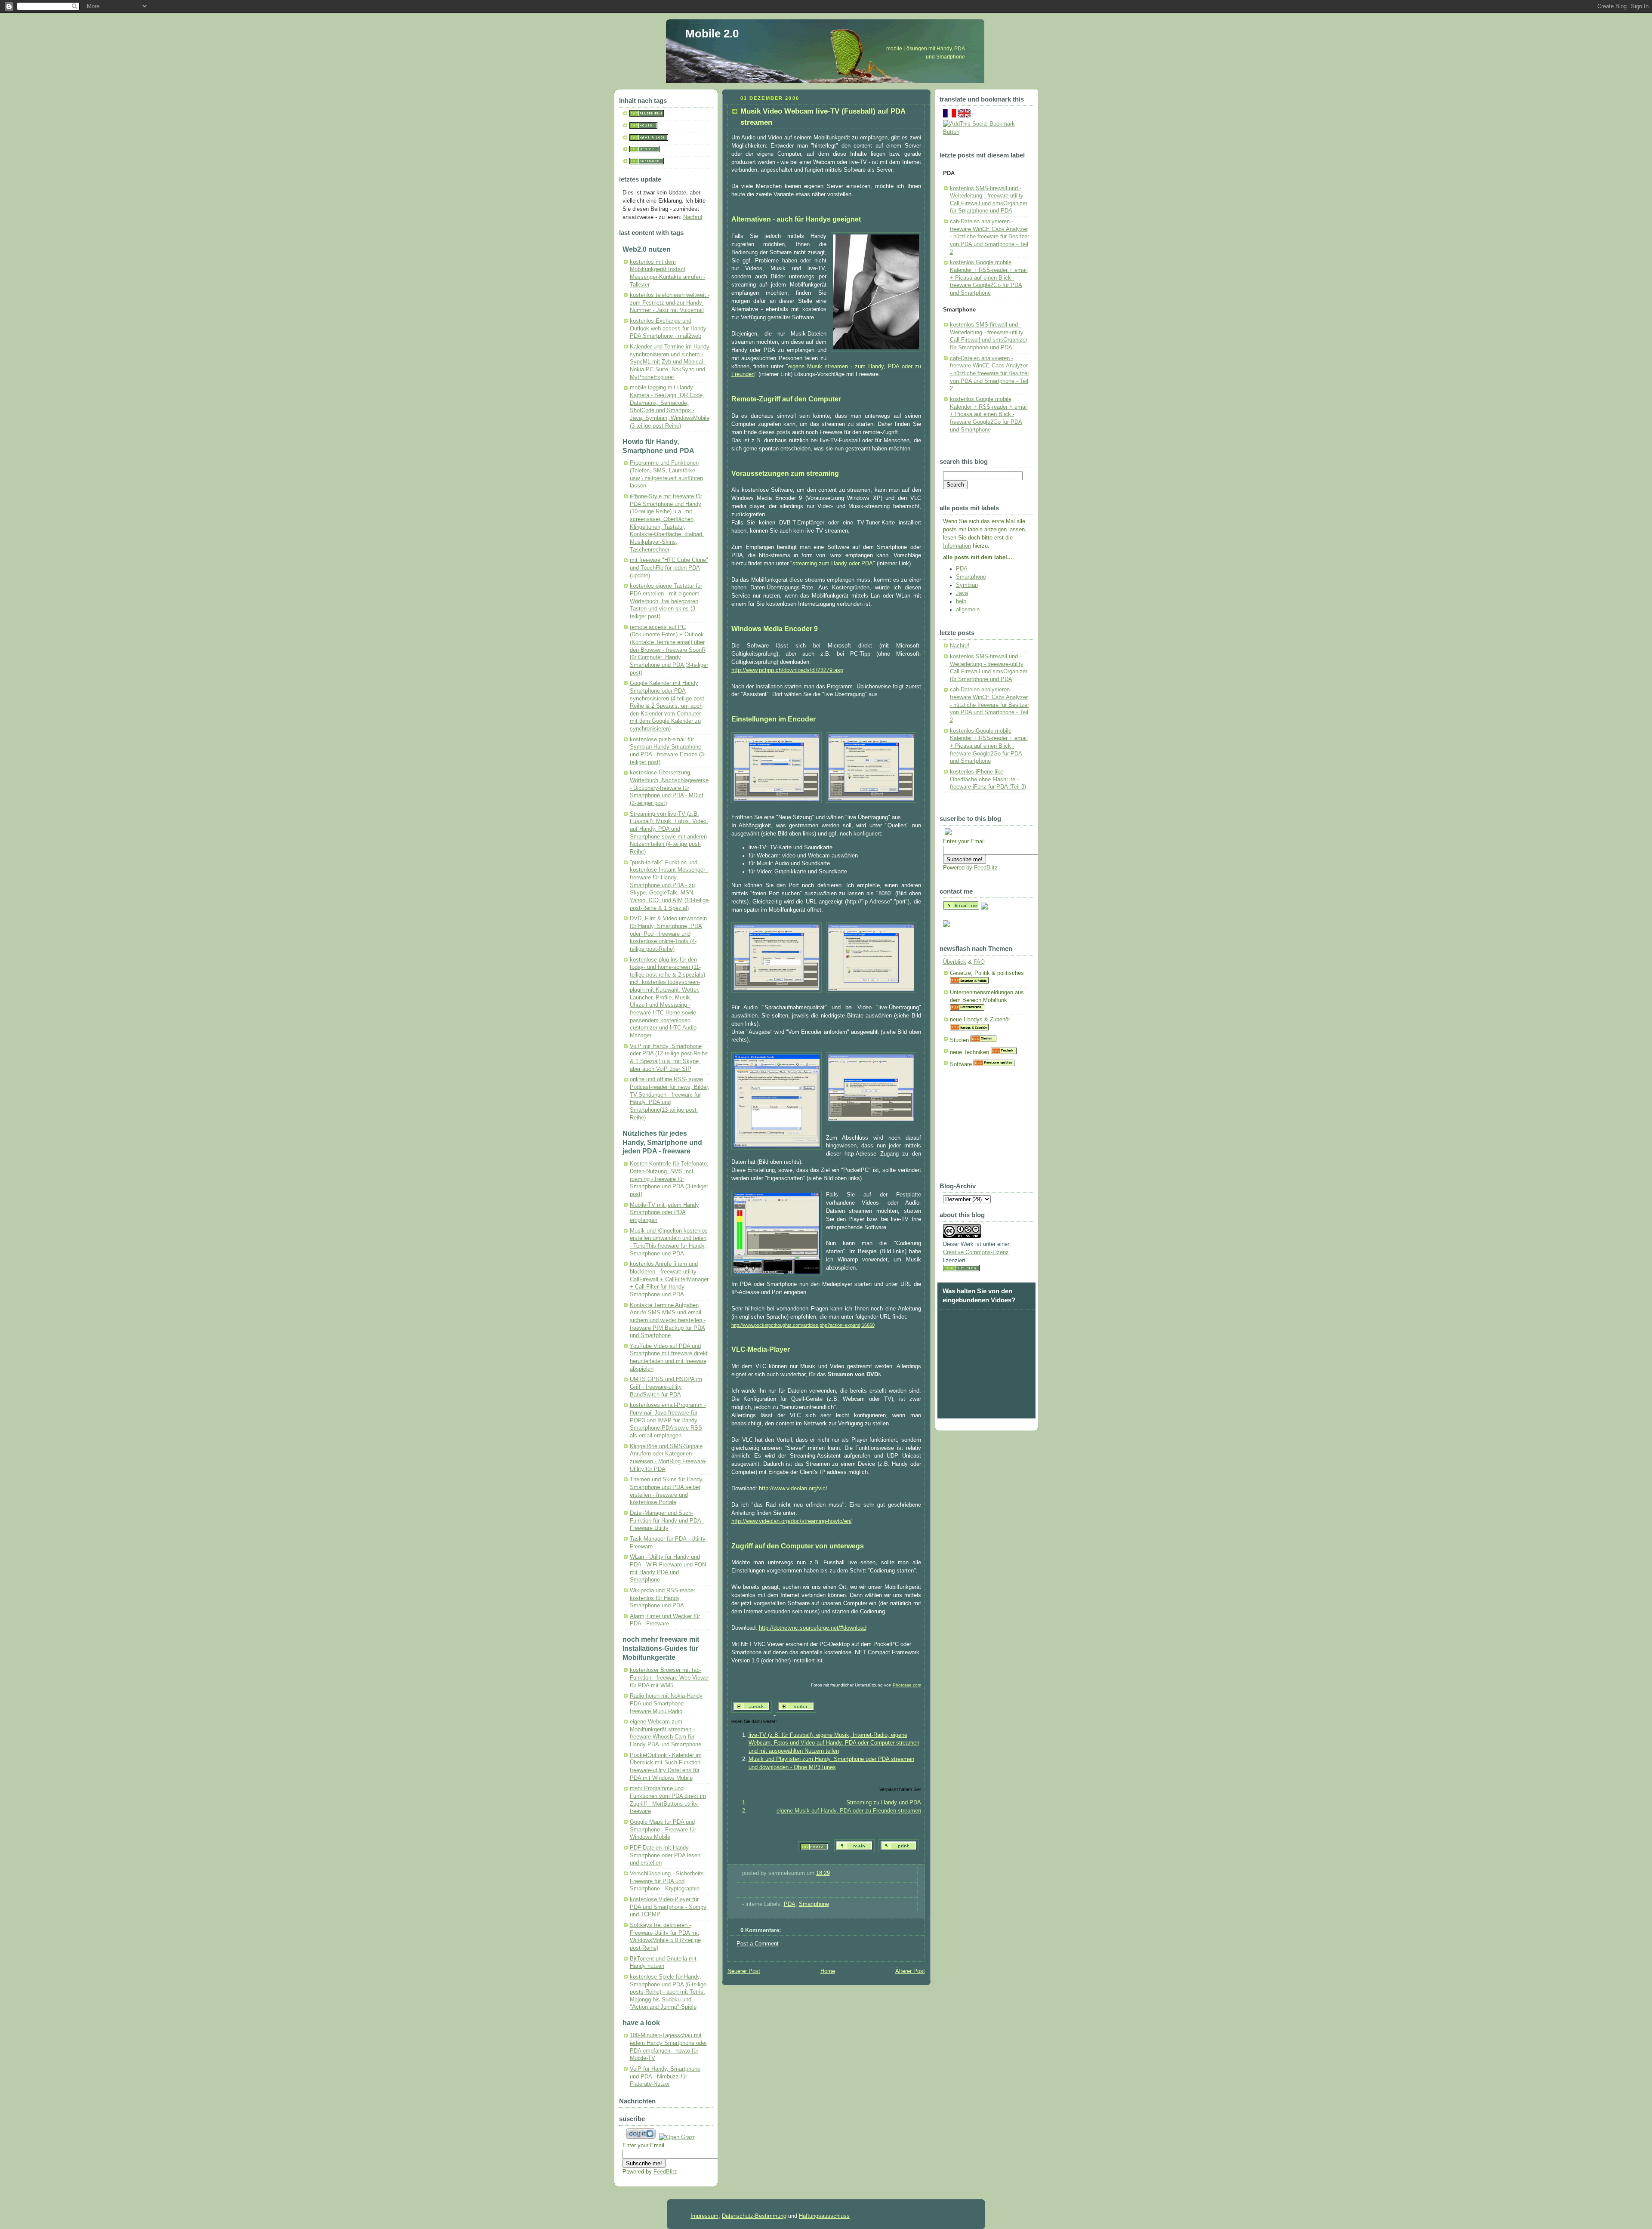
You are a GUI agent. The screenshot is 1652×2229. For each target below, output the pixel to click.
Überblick (955, 962)
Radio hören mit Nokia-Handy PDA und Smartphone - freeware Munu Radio (666, 1703)
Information (957, 546)
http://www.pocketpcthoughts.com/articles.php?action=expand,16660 (803, 1325)
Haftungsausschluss (824, 2216)
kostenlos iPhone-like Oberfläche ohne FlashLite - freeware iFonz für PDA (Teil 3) (988, 779)
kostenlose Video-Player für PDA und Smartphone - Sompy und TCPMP (668, 1907)
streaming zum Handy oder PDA (833, 564)
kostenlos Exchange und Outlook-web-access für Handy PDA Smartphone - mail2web (668, 328)
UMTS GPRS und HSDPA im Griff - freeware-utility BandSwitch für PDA (666, 1387)
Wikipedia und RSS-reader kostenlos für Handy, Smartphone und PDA (663, 1598)
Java (962, 593)
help (961, 601)
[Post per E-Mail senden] (743, 1889)
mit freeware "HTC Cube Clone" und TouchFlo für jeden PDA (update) (669, 568)
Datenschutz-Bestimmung (754, 2216)
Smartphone (814, 1904)
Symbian (967, 585)
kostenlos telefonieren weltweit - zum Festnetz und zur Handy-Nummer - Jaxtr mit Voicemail (670, 303)
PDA (790, 1904)
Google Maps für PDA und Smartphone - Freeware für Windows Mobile (663, 1830)
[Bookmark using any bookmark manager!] (986, 132)
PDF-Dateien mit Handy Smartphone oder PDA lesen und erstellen (665, 1855)
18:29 (823, 1873)
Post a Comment (758, 1944)
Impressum (704, 2216)
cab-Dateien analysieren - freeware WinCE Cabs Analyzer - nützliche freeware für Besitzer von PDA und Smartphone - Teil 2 (989, 237)
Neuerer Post (744, 1971)
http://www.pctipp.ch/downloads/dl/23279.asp (787, 670)
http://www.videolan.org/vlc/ (793, 1489)
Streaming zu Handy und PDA (884, 1803)
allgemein (968, 610)
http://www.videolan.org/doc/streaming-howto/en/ (792, 1521)
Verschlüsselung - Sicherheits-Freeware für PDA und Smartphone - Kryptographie (668, 1881)
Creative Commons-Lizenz (976, 1252)
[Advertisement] (986, 1129)
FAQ (979, 962)
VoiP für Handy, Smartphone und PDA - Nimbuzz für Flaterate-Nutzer (665, 2076)
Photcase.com (907, 1685)
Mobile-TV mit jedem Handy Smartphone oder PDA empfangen (664, 1213)
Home (828, 1971)
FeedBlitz (665, 2172)
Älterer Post (910, 1971)
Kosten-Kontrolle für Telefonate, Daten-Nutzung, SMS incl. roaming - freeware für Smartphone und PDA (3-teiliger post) (669, 1179)
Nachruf (693, 217)
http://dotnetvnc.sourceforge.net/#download (813, 1628)
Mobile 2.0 (712, 34)
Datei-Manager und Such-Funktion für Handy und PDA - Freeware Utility (667, 1521)
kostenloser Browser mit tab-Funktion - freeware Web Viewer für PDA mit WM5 (669, 1678)
